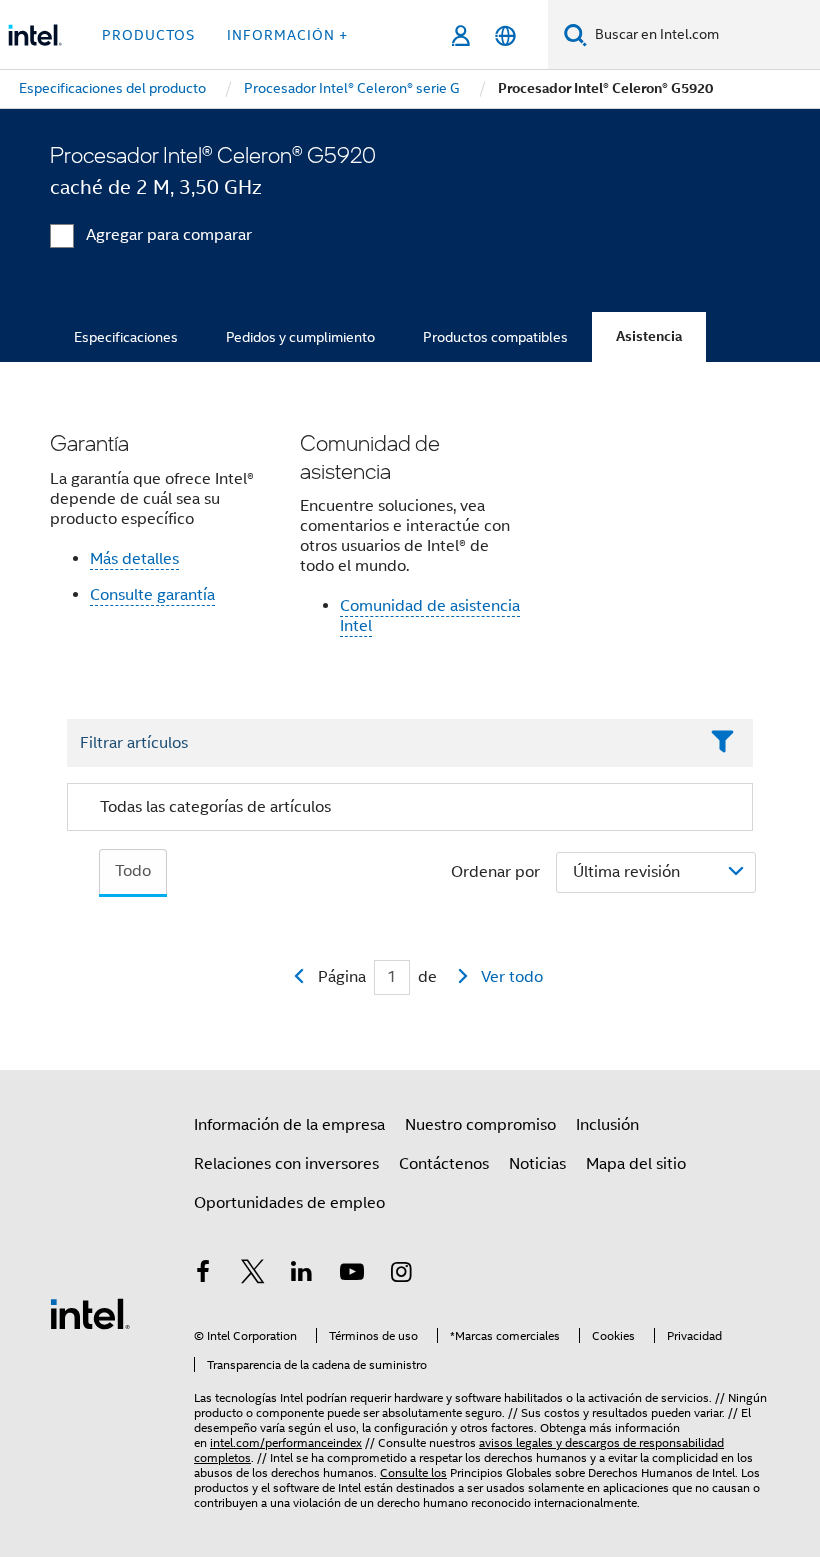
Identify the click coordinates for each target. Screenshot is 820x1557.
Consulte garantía (152, 595)
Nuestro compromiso (480, 1125)
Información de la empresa (289, 1125)
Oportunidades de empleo (289, 1203)
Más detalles (134, 559)
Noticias (537, 1164)
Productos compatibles (495, 337)
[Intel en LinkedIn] (302, 1275)
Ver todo (512, 977)
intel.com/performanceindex (286, 1442)
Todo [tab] (133, 871)
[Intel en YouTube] (352, 1275)
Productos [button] (148, 35)
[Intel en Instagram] (401, 1275)
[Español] (505, 35)
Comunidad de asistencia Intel (430, 616)
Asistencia (649, 336)
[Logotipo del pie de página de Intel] (90, 1313)
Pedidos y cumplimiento (300, 337)
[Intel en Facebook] (203, 1275)
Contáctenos (444, 1164)
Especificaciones (126, 337)
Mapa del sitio (636, 1164)
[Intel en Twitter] (253, 1275)
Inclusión (607, 1125)
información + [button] (287, 35)
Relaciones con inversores (286, 1164)
